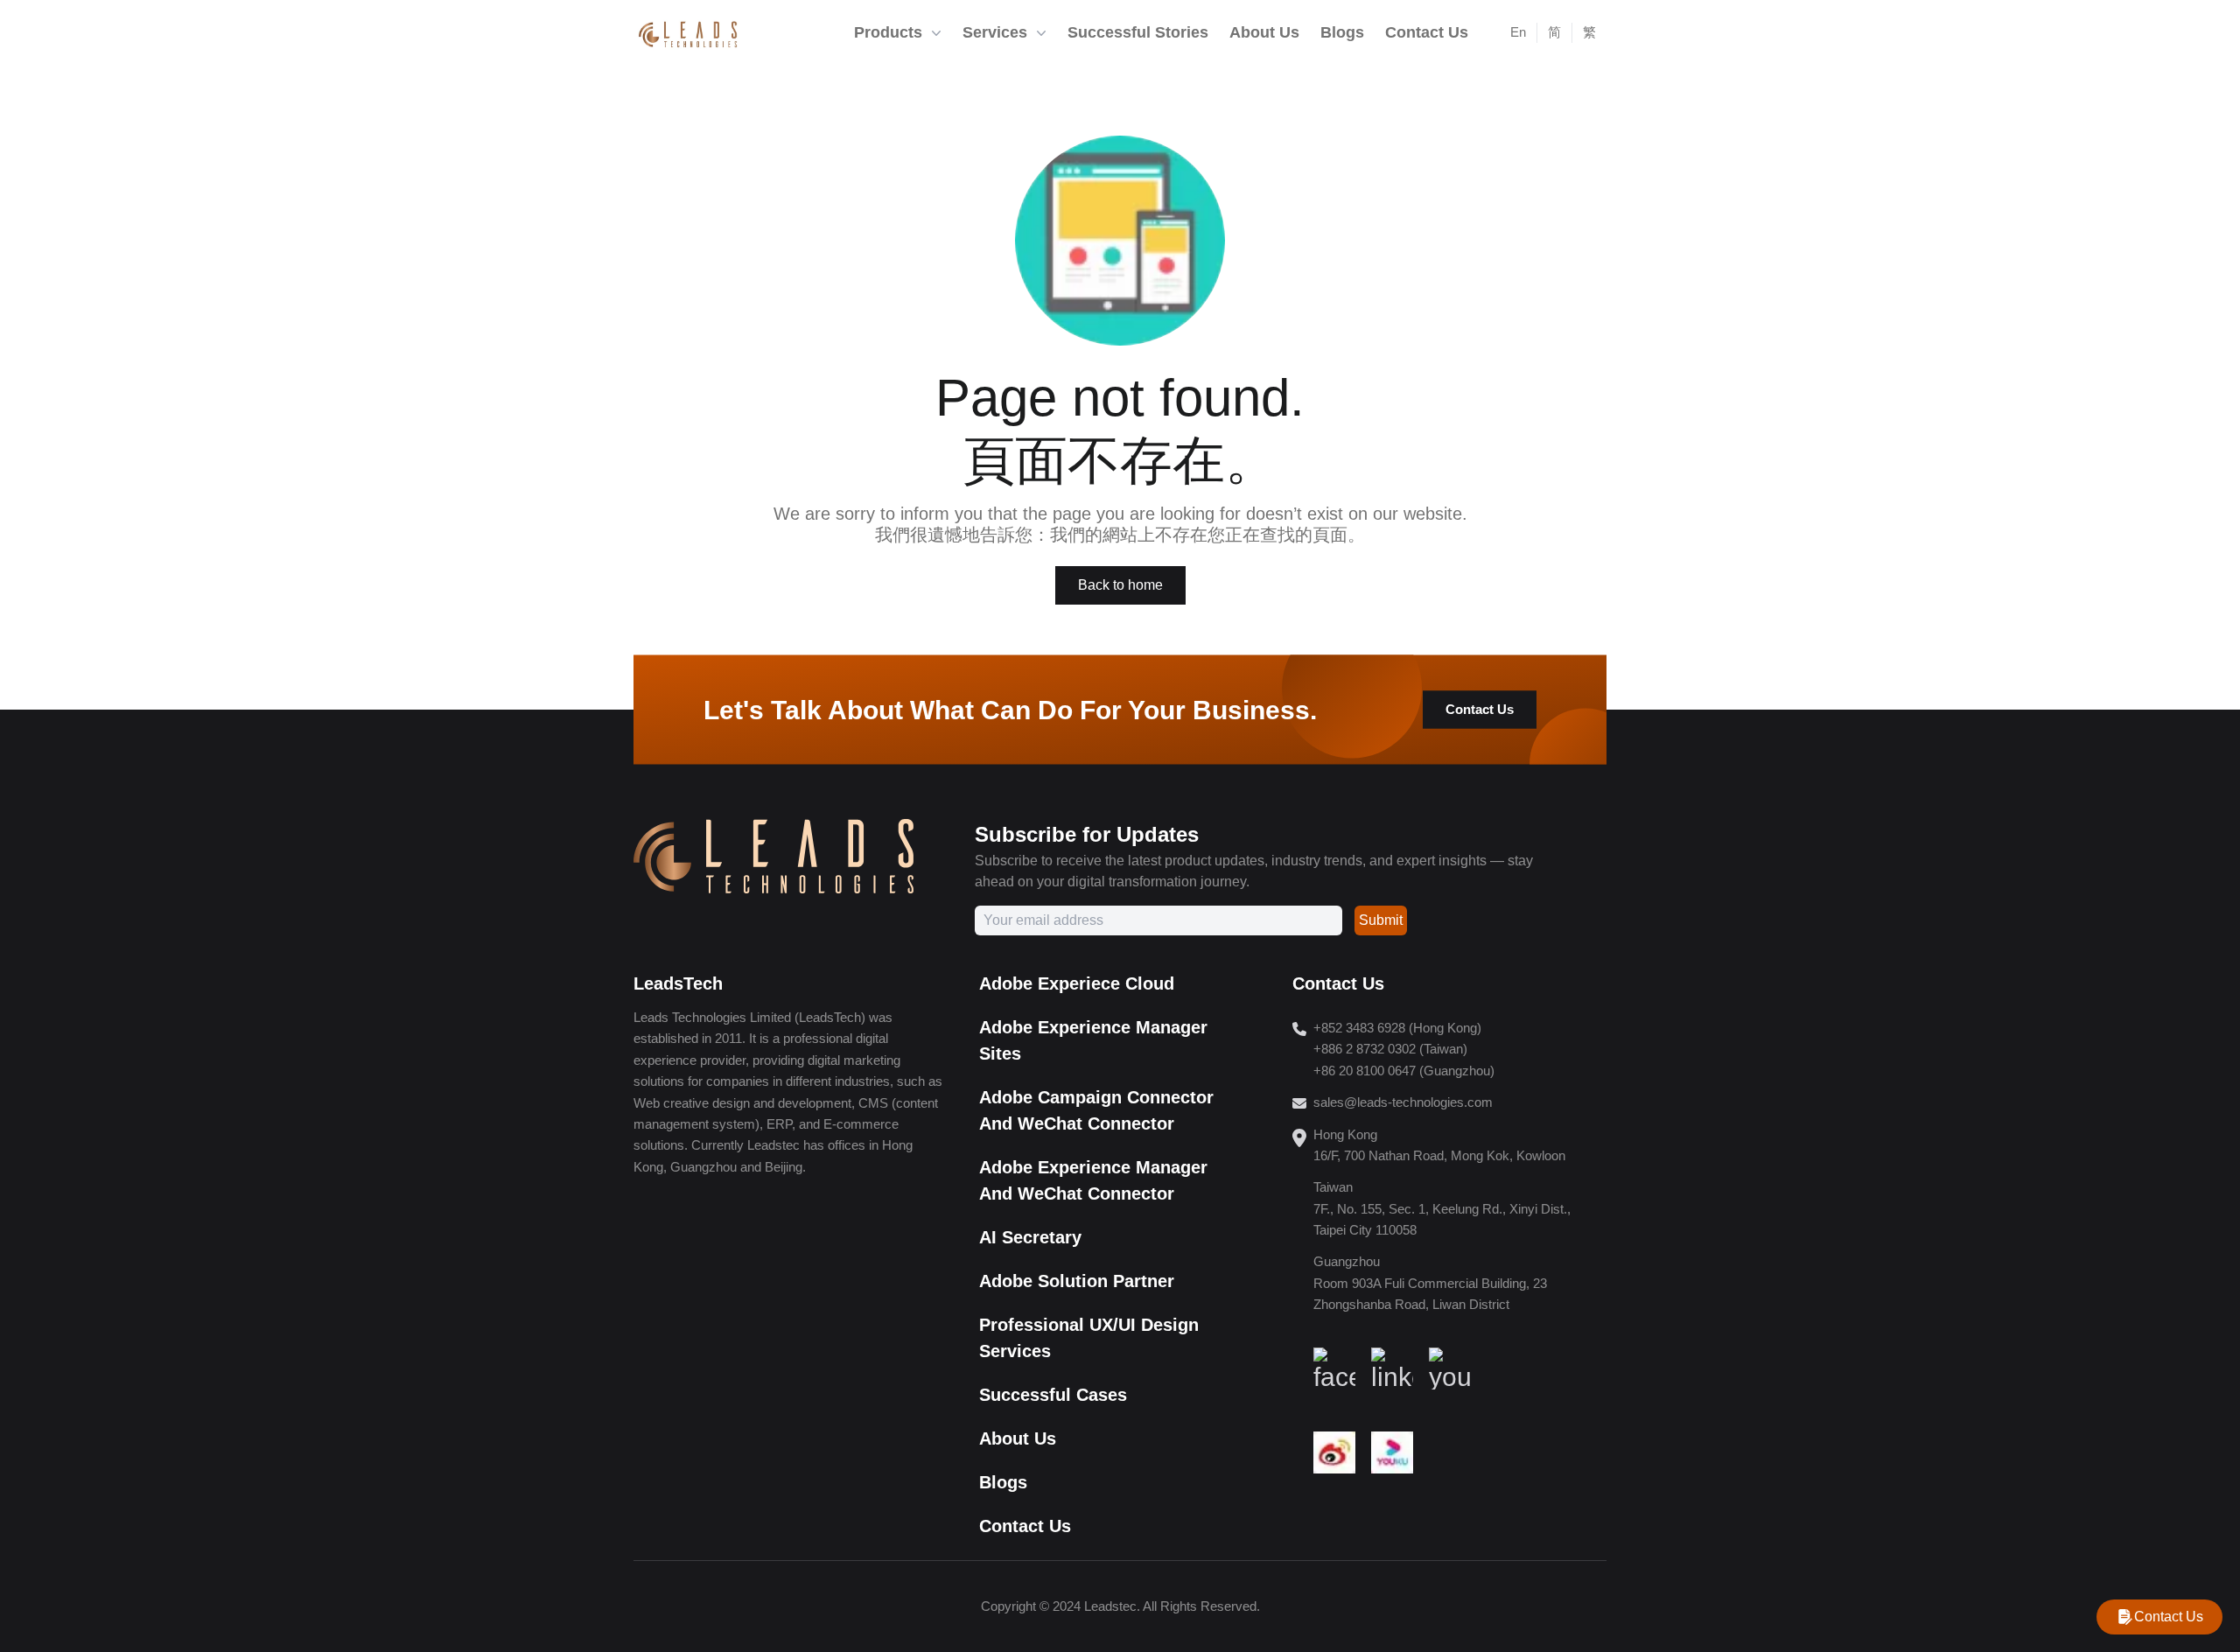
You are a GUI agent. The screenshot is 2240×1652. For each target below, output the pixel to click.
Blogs (1003, 1482)
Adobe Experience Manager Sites (1093, 1040)
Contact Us (1480, 709)
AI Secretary (1030, 1237)
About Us (1018, 1438)
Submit (1381, 920)
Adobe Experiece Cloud (1077, 983)
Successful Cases (1053, 1395)
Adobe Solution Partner (1077, 1281)
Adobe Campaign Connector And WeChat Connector (1096, 1110)
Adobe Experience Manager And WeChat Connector (1093, 1180)
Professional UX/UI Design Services (1089, 1338)
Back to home (1120, 585)
